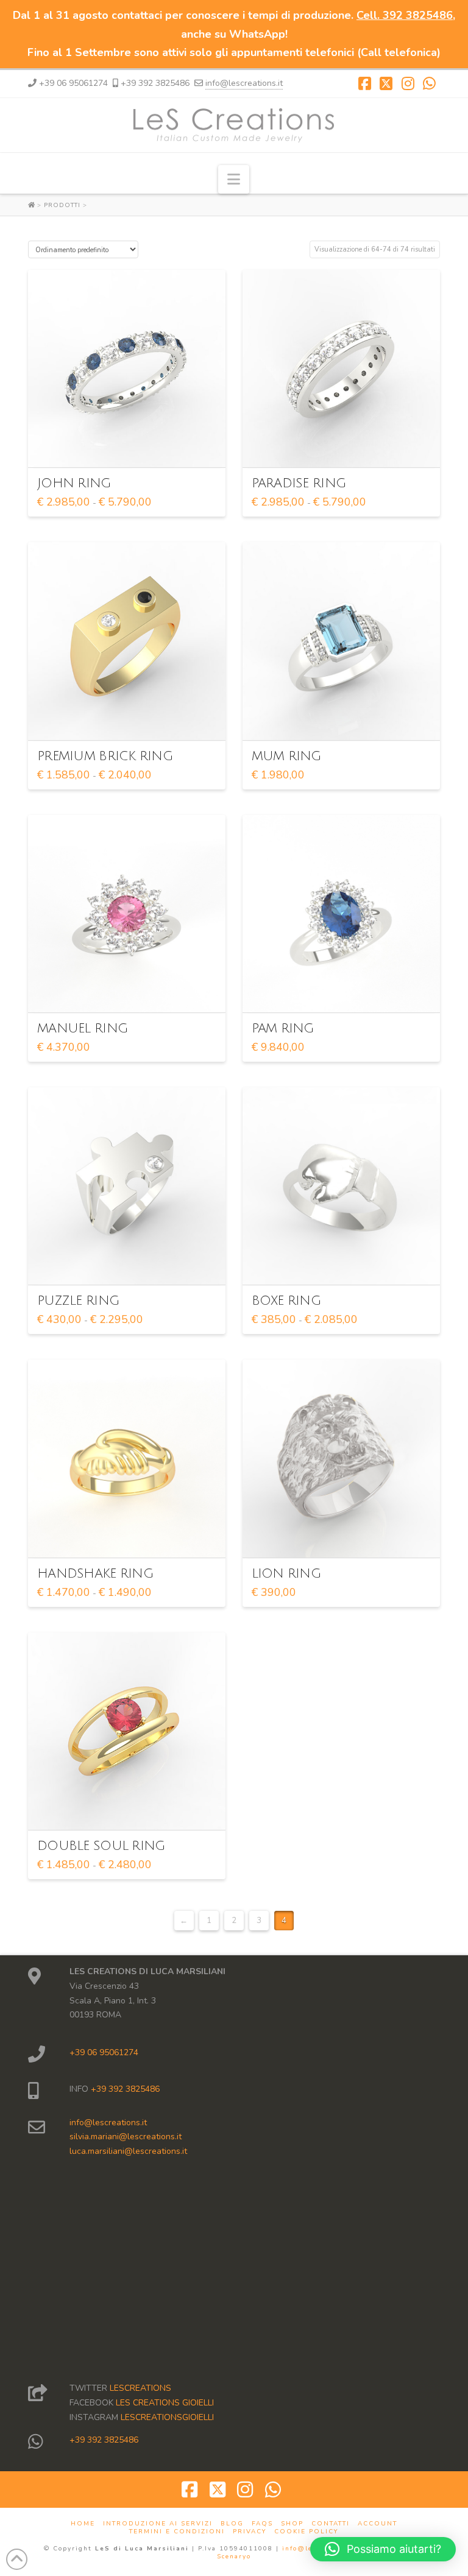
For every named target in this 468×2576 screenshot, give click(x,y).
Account (378, 2524)
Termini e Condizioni (177, 2532)
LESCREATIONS (140, 2388)
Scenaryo (234, 2557)
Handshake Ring (95, 1574)
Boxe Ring (286, 1301)
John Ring (74, 483)
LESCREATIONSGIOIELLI (167, 2417)
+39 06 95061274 (104, 2052)
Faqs (262, 2524)
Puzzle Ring (78, 1301)
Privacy (250, 2532)
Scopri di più (130, 447)
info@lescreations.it (244, 83)
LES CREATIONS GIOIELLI (165, 2403)
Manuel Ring (82, 1029)
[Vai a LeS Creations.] (33, 205)
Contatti (331, 2524)
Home (83, 2524)
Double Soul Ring (101, 1846)
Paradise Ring (299, 483)
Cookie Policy (306, 2532)
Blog (232, 2524)
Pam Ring (283, 1029)
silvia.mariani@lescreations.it (126, 2137)
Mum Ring (286, 756)
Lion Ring (286, 1574)
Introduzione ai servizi (158, 2524)
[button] (234, 179)
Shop (292, 2524)
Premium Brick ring (105, 756)
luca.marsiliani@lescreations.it (128, 2151)
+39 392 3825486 (124, 2089)
